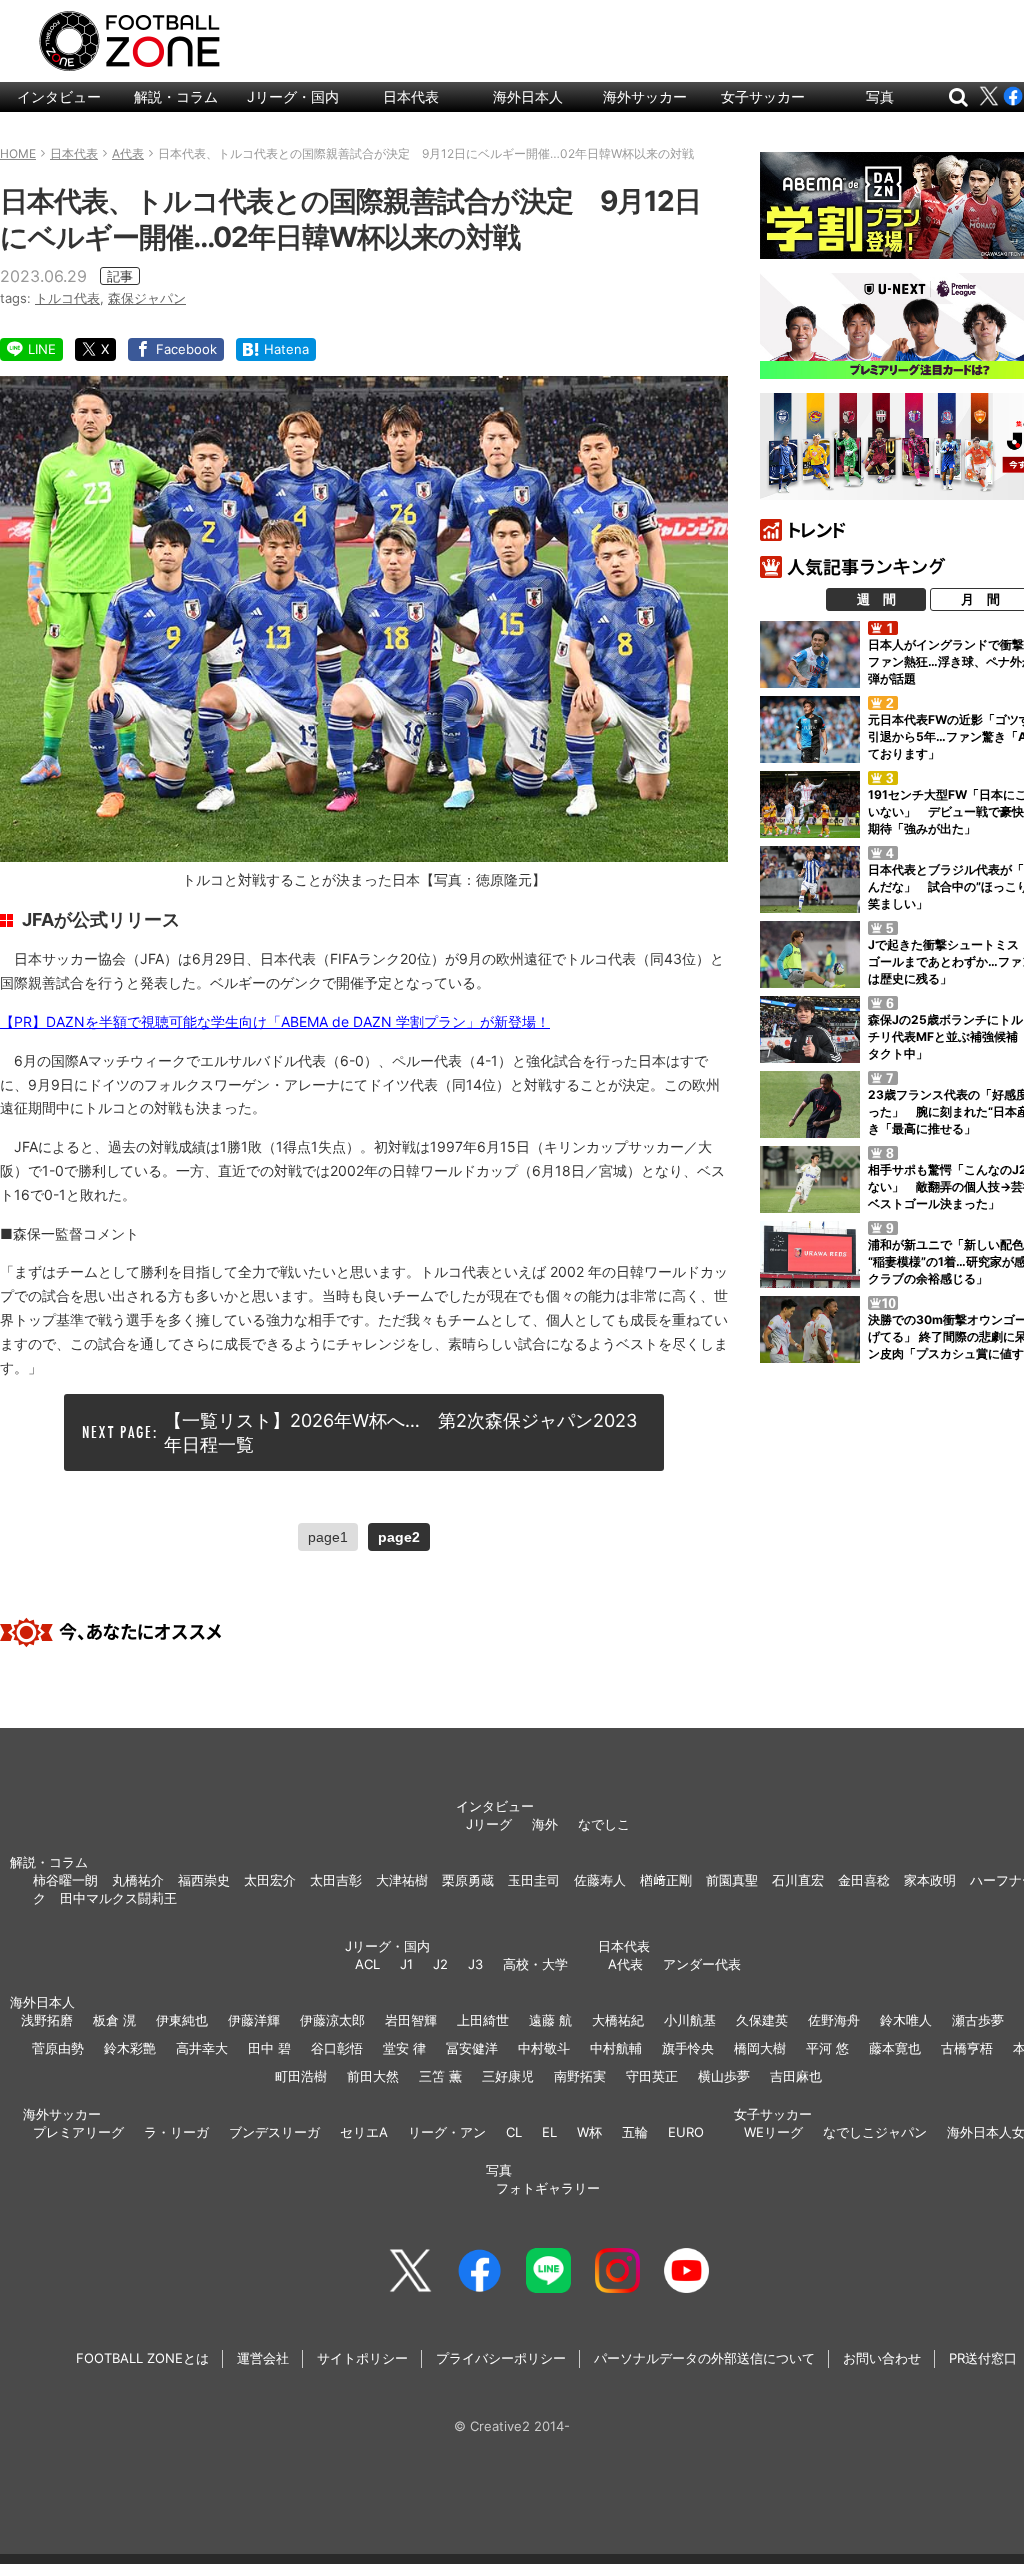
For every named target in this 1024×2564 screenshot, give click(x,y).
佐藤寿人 (600, 1880)
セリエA (364, 2132)
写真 (880, 96)
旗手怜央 (688, 2048)
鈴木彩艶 (130, 2048)
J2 (440, 1964)
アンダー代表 (702, 1964)
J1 (406, 1964)
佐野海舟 (834, 2020)
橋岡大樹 (760, 2048)
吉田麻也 (796, 2076)
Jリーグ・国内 (293, 96)
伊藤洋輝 (254, 2020)
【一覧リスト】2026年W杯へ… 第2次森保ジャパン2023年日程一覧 (400, 1432)
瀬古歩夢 (978, 2020)
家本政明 (930, 1880)
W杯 (589, 2132)
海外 (545, 1824)
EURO (686, 2132)
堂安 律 (404, 2048)
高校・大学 (535, 1964)
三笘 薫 (440, 2076)
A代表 (625, 1964)
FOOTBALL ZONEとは (142, 2358)
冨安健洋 (472, 2048)
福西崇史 (204, 1880)
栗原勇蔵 (468, 1880)
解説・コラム (176, 96)
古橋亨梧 (967, 2048)
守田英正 (652, 2076)
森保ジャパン (147, 298)
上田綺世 (483, 2020)
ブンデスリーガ (274, 2132)
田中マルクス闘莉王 (118, 1898)
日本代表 (411, 96)
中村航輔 (616, 2048)
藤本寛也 (895, 2048)
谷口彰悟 (337, 2048)
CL (514, 2132)
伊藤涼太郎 (332, 2020)
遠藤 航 (550, 2020)
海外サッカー (645, 96)
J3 (475, 1964)
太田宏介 (270, 1880)
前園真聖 (732, 1880)
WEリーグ (773, 2132)
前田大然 (373, 2076)
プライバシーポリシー (501, 2358)
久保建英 (762, 2020)
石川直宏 (798, 1880)
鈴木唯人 (906, 2020)
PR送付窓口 (983, 2358)
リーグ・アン (447, 2132)
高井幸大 (202, 2048)
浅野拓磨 (47, 2020)
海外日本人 (528, 96)
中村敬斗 (544, 2048)
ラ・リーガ (176, 2132)
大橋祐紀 (618, 2020)
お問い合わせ (882, 2358)
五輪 (635, 2132)
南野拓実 (580, 2076)
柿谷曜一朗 (65, 1880)
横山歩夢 (724, 2076)
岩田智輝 (411, 2020)
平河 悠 (827, 2048)
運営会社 (263, 2358)
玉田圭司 (534, 1880)
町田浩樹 (301, 2076)
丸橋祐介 (138, 1880)
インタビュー (59, 96)
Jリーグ (489, 1824)
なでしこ (604, 1824)
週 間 (876, 599)
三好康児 (508, 2076)
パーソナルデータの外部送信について (704, 2358)
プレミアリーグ (78, 2132)
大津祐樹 (402, 1880)
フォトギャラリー (548, 2188)
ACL (367, 1964)
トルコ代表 (67, 298)
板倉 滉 (114, 2020)
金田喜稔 (864, 1880)
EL (549, 2132)
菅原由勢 (58, 2048)
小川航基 (690, 2020)
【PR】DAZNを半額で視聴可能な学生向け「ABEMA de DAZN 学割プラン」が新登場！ (275, 1021)
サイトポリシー (362, 2358)
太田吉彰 (336, 1880)
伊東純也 (182, 2020)
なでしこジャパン (875, 2132)
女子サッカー (763, 96)
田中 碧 (269, 2048)
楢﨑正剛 (666, 1880)
